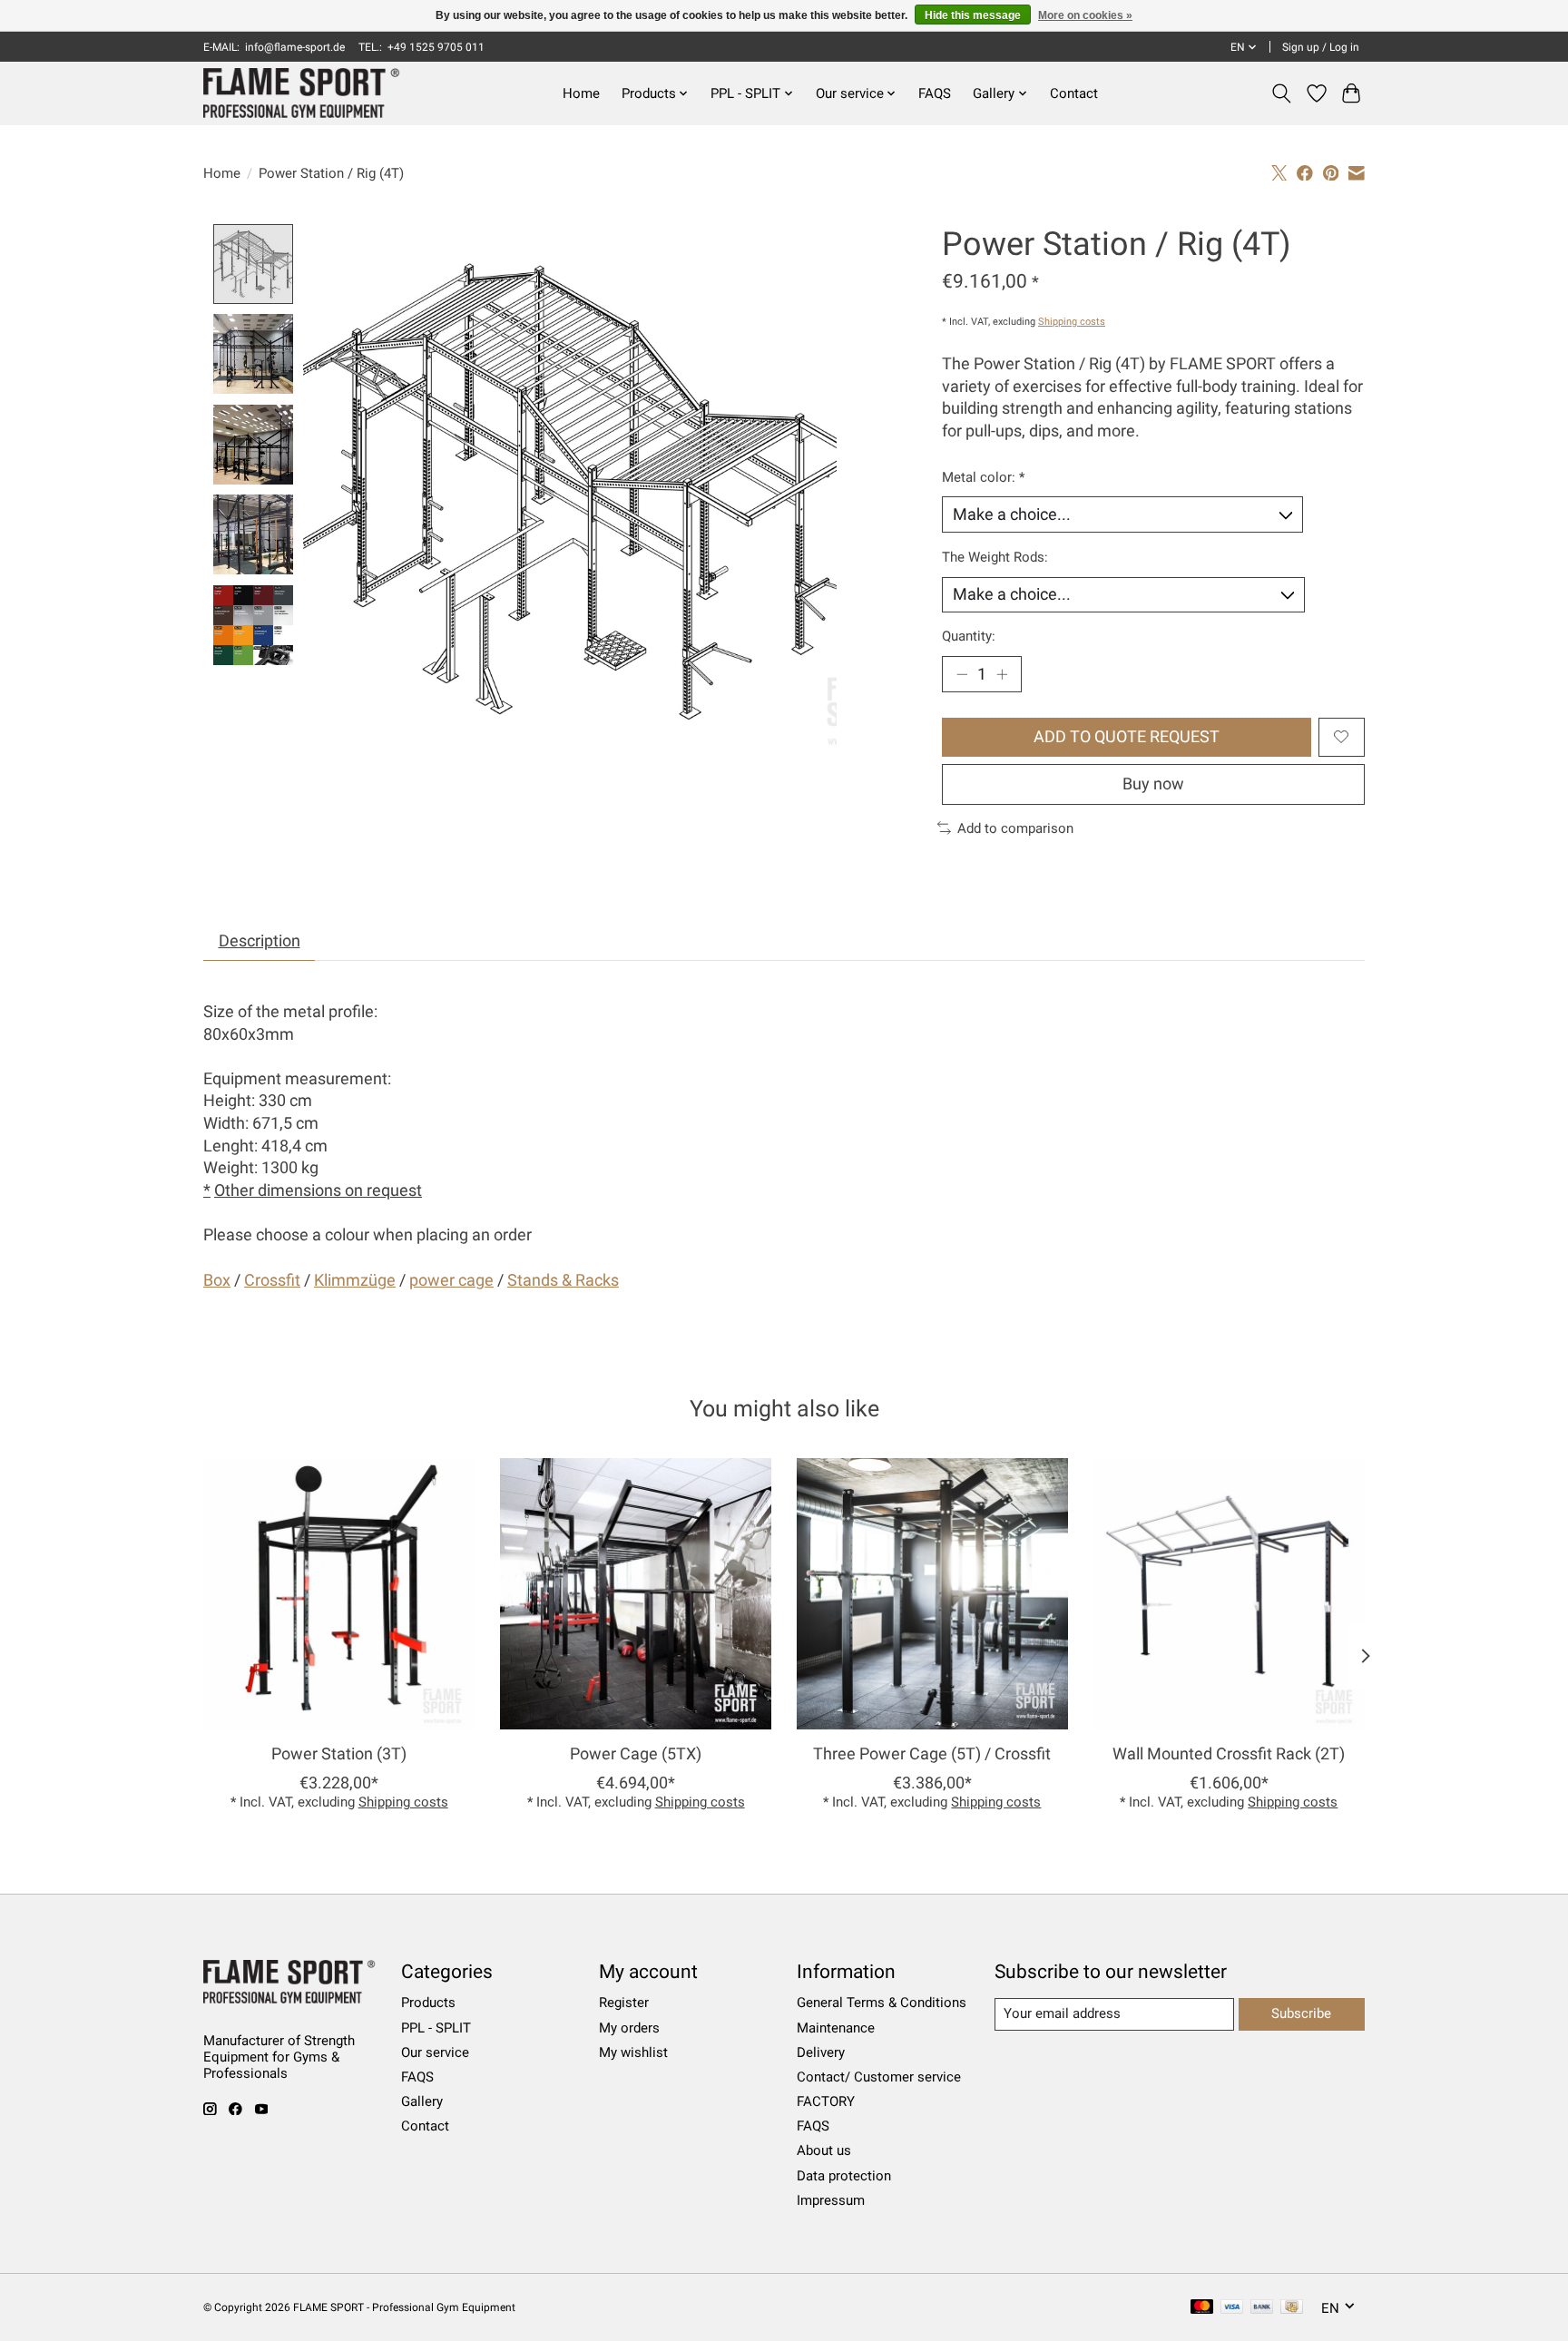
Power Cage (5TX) (636, 1754)
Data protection (844, 2176)
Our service (435, 2052)
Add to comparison (1015, 828)
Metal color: (983, 477)
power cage (451, 1280)
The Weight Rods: (995, 557)
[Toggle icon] (1282, 93)
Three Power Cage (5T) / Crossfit (932, 1754)
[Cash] (1292, 2308)
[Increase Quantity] (1002, 674)
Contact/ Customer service (879, 2077)
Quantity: (969, 636)
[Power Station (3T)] (339, 1594)
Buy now (1153, 784)
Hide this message (973, 15)
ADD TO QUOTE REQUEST (1127, 737)
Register (624, 2003)
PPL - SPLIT (436, 2028)
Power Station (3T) (339, 1754)
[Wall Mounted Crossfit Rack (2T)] (1229, 1594)
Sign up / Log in (1321, 47)
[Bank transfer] (1262, 2308)
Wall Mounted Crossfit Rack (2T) (1229, 1754)
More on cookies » (1085, 15)
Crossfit (272, 1280)
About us (824, 2150)
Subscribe (1301, 2013)
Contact (1074, 93)
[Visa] (1232, 2308)
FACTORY (826, 2101)
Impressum (831, 2200)
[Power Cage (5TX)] (636, 1594)
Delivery (821, 2052)
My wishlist (633, 2052)
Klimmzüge (355, 1280)
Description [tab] (260, 941)
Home (581, 93)
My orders (629, 2028)
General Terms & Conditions (882, 2003)
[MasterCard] (1202, 2308)
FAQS (935, 93)
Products (428, 2003)
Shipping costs (1072, 322)
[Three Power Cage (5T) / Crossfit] (932, 1594)
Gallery (422, 2101)
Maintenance (836, 2028)
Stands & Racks (563, 1280)
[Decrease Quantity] (962, 674)
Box (217, 1280)
